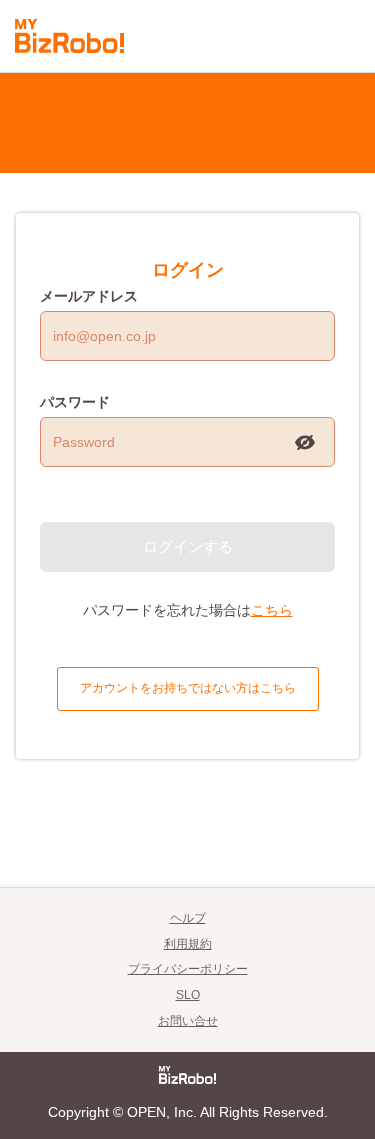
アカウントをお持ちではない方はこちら (188, 688)
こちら (272, 610)
